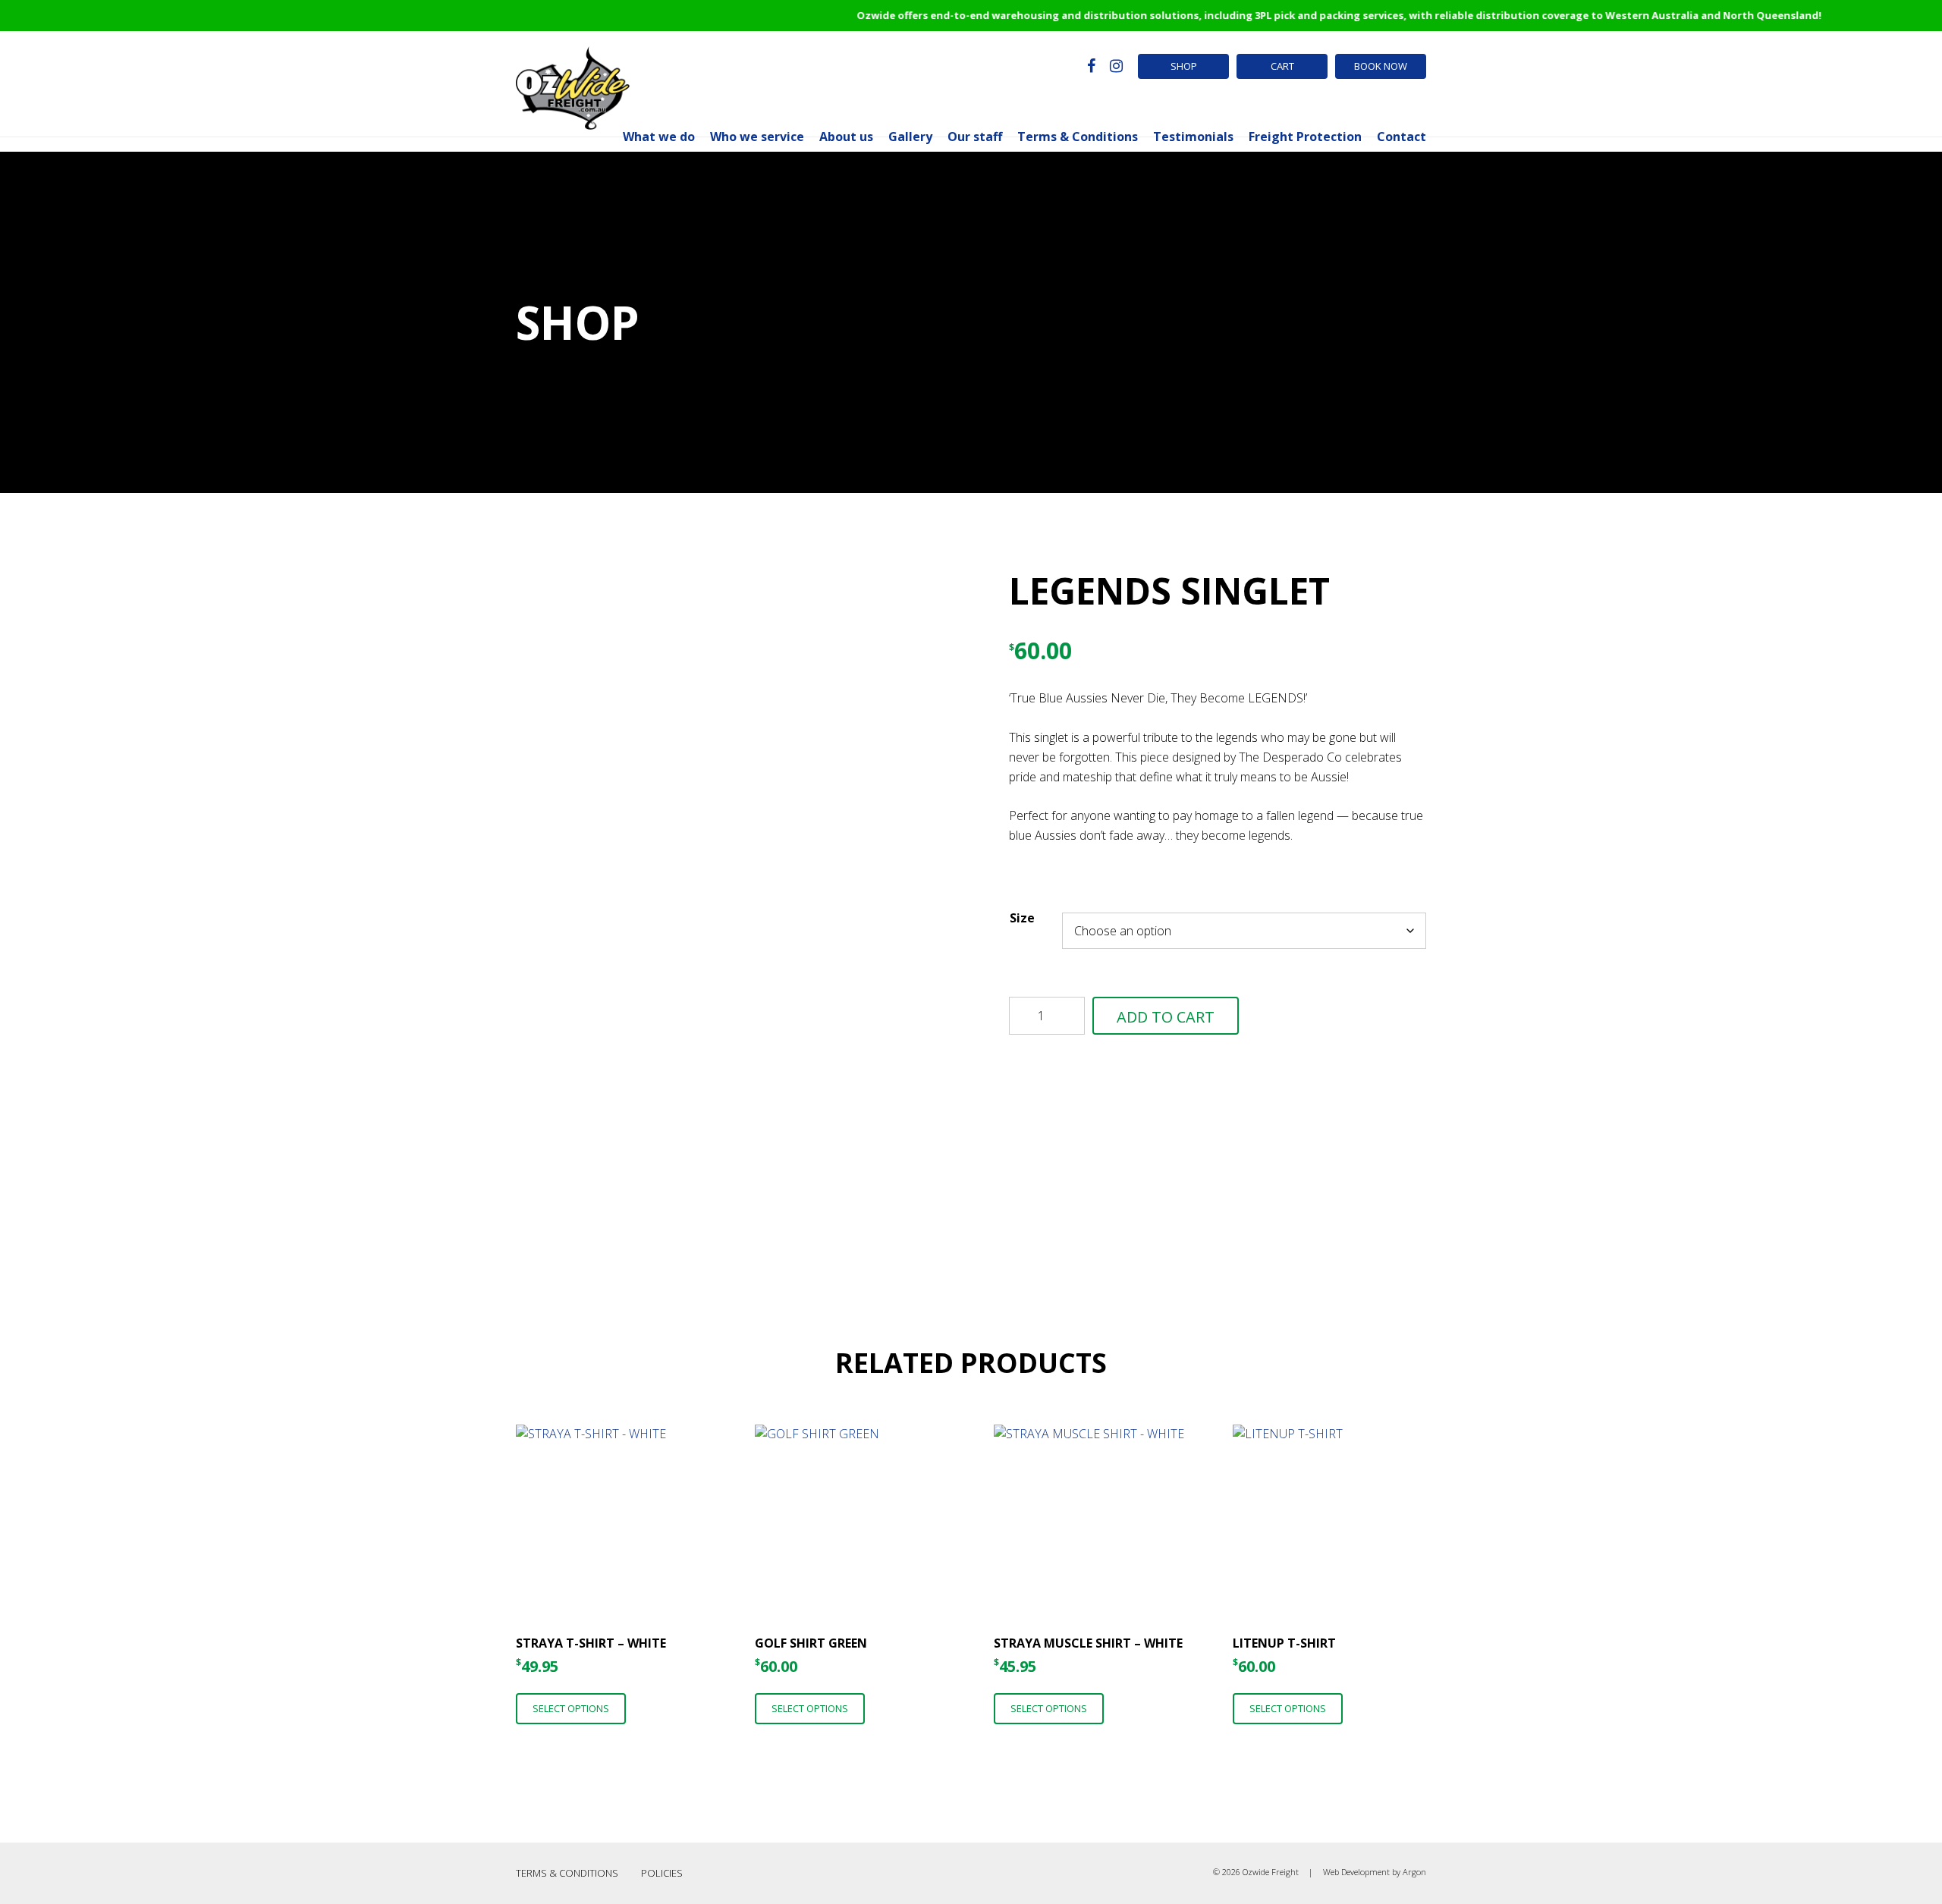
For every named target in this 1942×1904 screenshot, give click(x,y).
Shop (1184, 66)
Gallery (910, 137)
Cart (1282, 66)
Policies (662, 1873)
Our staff (975, 137)
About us (846, 137)
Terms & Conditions (1078, 137)
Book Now (1381, 66)
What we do (659, 137)
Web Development (1356, 1872)
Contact (1402, 137)
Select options (571, 1708)
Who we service (757, 137)
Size (1022, 918)
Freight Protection (1305, 137)
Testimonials (1193, 137)
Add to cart (1166, 1017)
